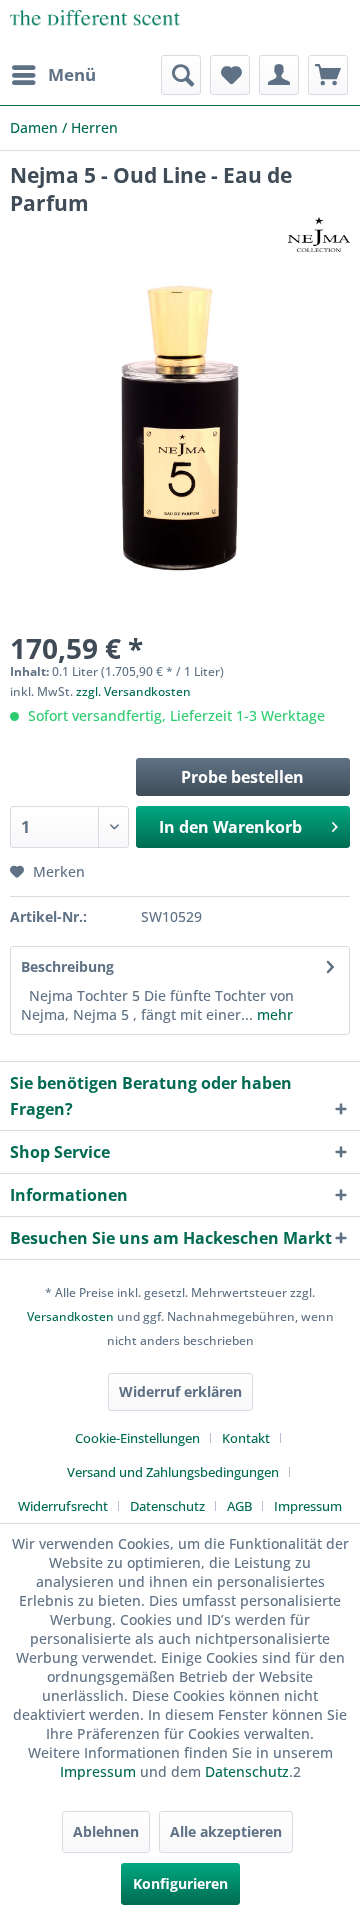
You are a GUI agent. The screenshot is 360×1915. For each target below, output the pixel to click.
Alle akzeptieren (226, 1831)
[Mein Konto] (279, 75)
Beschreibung (67, 966)
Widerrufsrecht (63, 1506)
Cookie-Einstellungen (137, 1438)
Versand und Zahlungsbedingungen (173, 1472)
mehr (273, 1014)
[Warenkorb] (328, 75)
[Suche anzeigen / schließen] (181, 75)
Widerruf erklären (180, 1391)
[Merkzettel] (230, 75)
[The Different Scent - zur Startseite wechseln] (95, 27)
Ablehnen (106, 1831)
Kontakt (246, 1438)
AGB (239, 1506)
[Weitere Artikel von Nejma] (319, 234)
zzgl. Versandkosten (133, 691)
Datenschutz (167, 1506)
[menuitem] (53, 75)
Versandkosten (70, 1316)
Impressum (308, 1506)
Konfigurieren (180, 1883)
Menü (72, 74)
